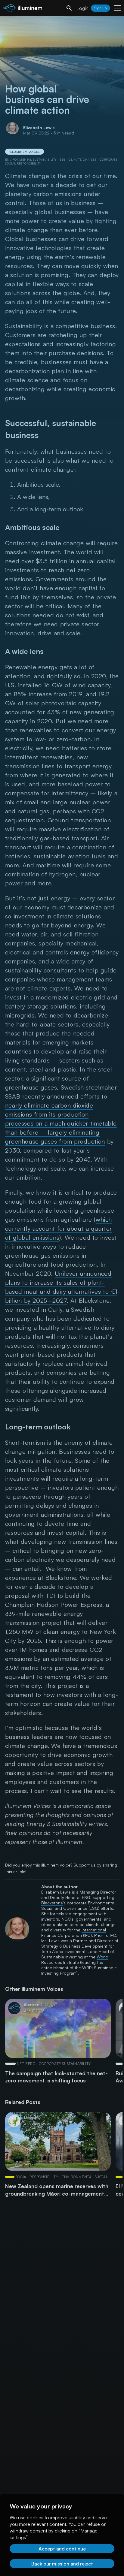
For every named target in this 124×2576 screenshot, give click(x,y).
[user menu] (117, 8)
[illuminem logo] (23, 9)
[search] (69, 8)
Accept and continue (62, 2549)
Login (82, 8)
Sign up (101, 8)
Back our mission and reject (62, 2564)
